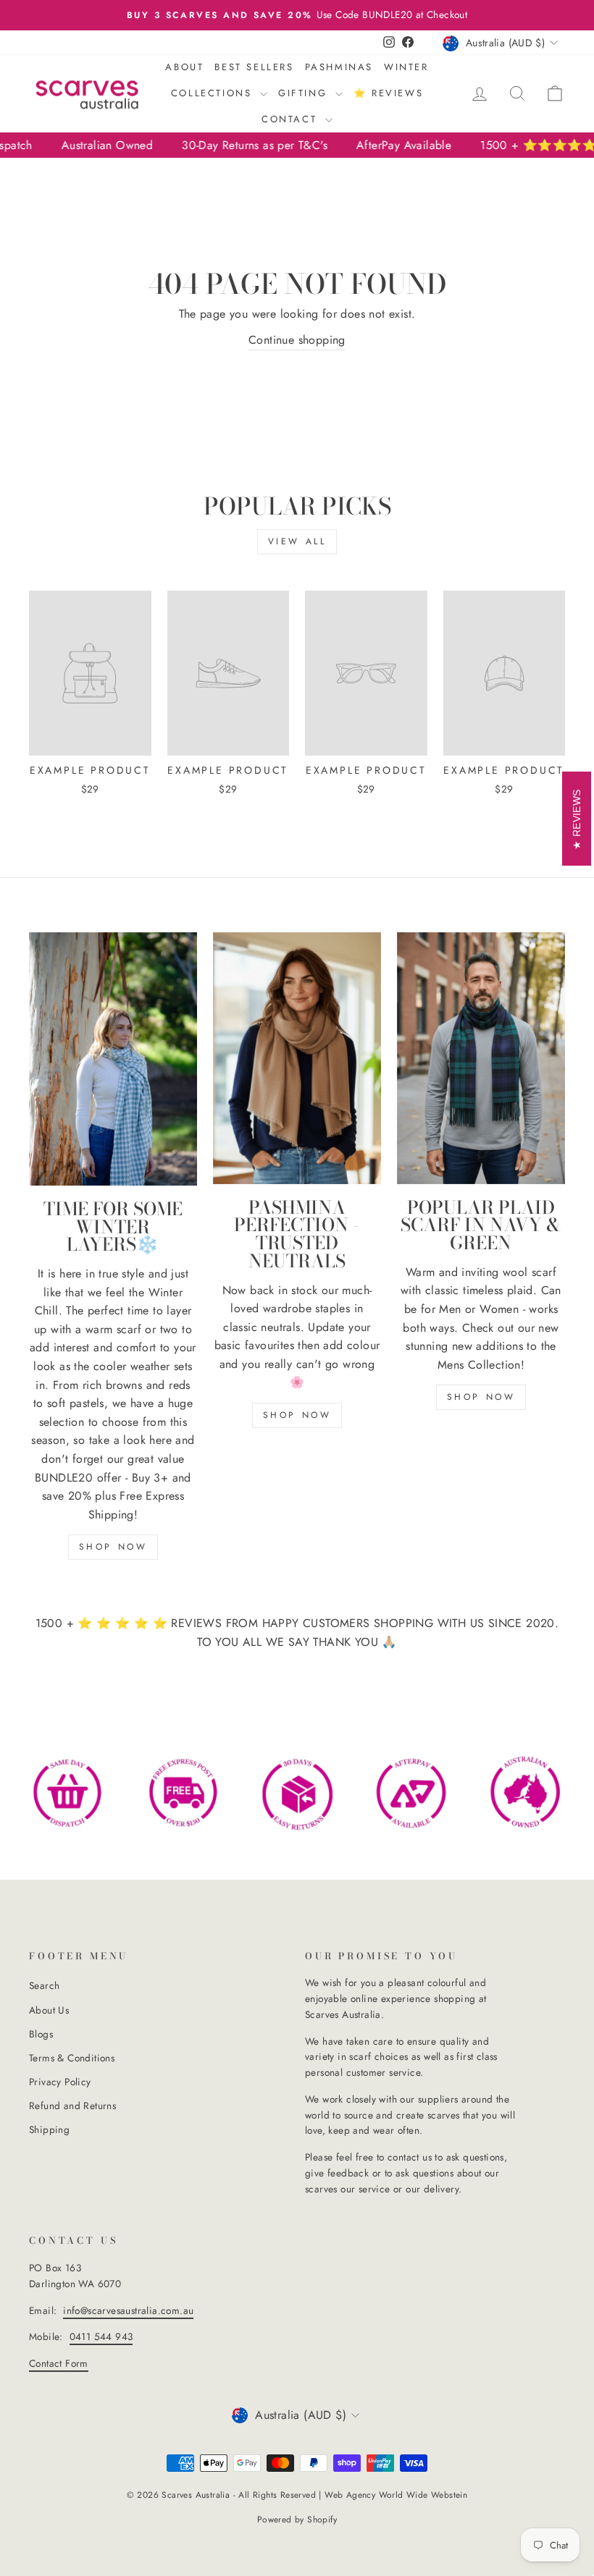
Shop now (113, 1547)
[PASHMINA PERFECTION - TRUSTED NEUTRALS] (297, 1058)
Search (44, 1985)
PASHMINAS (339, 67)
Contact (292, 119)
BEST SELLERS (254, 67)
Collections (214, 93)
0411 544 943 (101, 2336)
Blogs (41, 2034)
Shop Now (297, 1415)
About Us (49, 2010)
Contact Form (59, 2363)
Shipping (49, 2129)
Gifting (305, 93)
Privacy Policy (60, 2082)
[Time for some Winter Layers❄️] (113, 1059)
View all (297, 541)
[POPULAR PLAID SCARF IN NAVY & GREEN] (481, 1058)
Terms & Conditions (72, 2058)
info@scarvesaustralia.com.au (128, 2310)
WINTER (406, 67)
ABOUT (184, 67)
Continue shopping (297, 340)
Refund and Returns (72, 2106)
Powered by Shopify (297, 2520)
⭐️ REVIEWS (388, 93)
